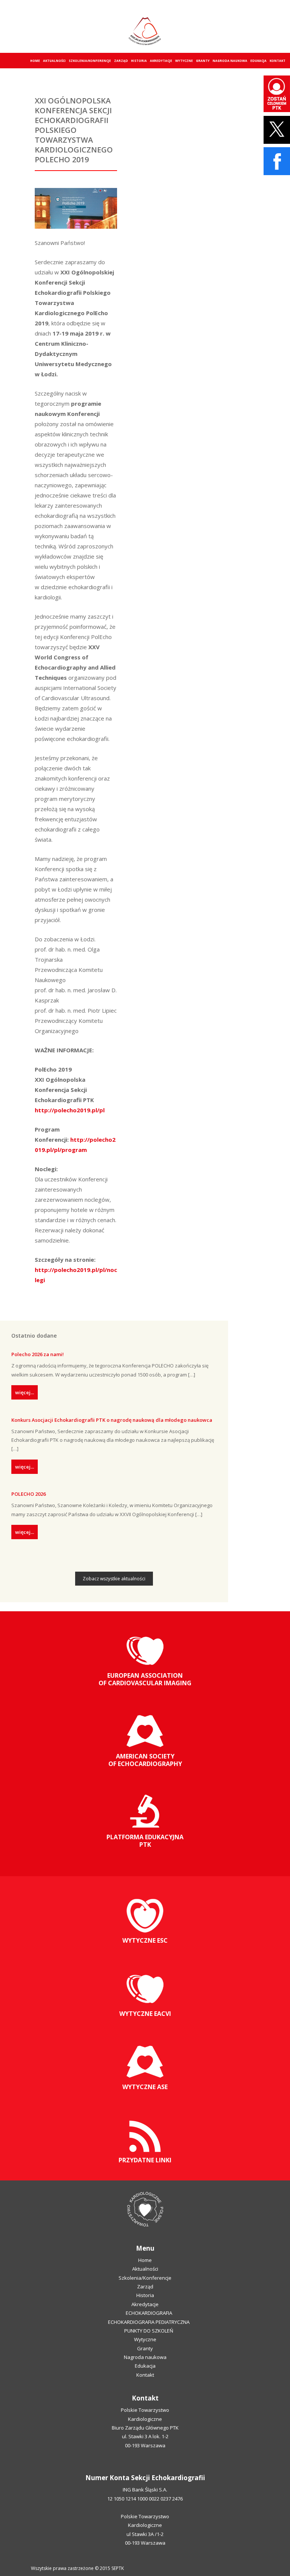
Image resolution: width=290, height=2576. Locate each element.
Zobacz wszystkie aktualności (114, 1579)
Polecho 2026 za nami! (38, 1354)
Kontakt (278, 61)
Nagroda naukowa (230, 61)
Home (35, 61)
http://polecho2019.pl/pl (70, 1110)
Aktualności (54, 61)
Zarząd (121, 61)
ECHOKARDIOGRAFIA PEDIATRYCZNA (149, 2322)
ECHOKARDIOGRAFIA (149, 2313)
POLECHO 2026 (29, 1494)
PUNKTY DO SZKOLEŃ (149, 2331)
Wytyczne (184, 61)
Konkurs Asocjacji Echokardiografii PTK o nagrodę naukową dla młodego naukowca (112, 1420)
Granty (203, 61)
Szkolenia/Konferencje (90, 61)
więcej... (25, 1392)
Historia (139, 61)
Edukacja (258, 61)
